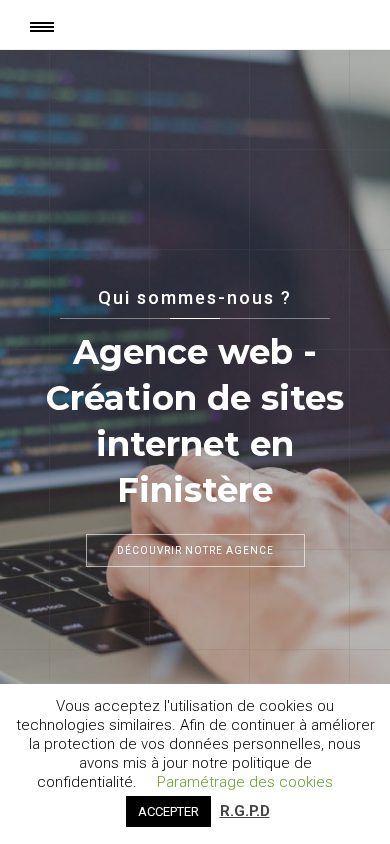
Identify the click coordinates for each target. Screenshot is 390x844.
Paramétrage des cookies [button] (245, 782)
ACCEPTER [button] (168, 811)
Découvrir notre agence (195, 550)
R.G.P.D (245, 811)
